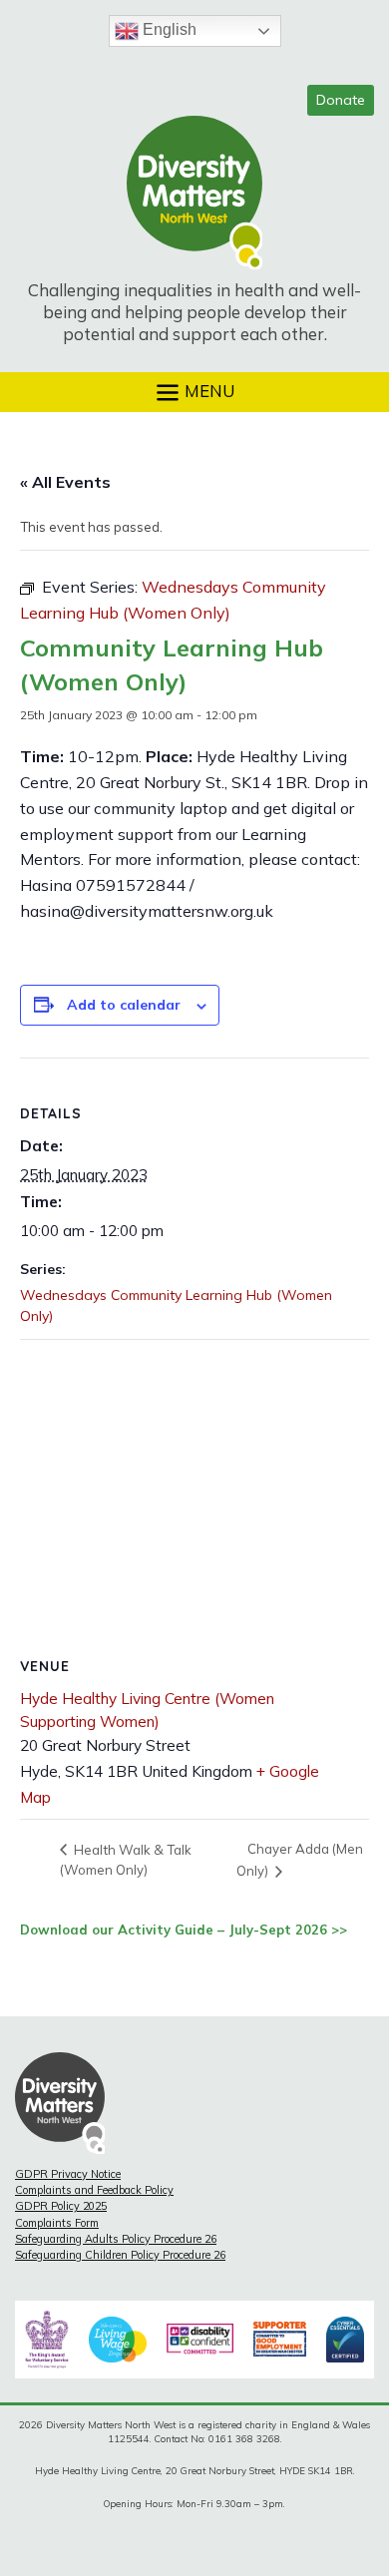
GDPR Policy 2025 (61, 2206)
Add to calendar (124, 1005)
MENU (207, 390)
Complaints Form (57, 2223)
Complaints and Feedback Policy (94, 2190)
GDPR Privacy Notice (68, 2174)
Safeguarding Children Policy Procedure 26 (120, 2255)
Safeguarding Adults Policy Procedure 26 (116, 2239)
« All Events (65, 482)
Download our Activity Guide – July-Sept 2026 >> (184, 1930)
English (168, 29)
